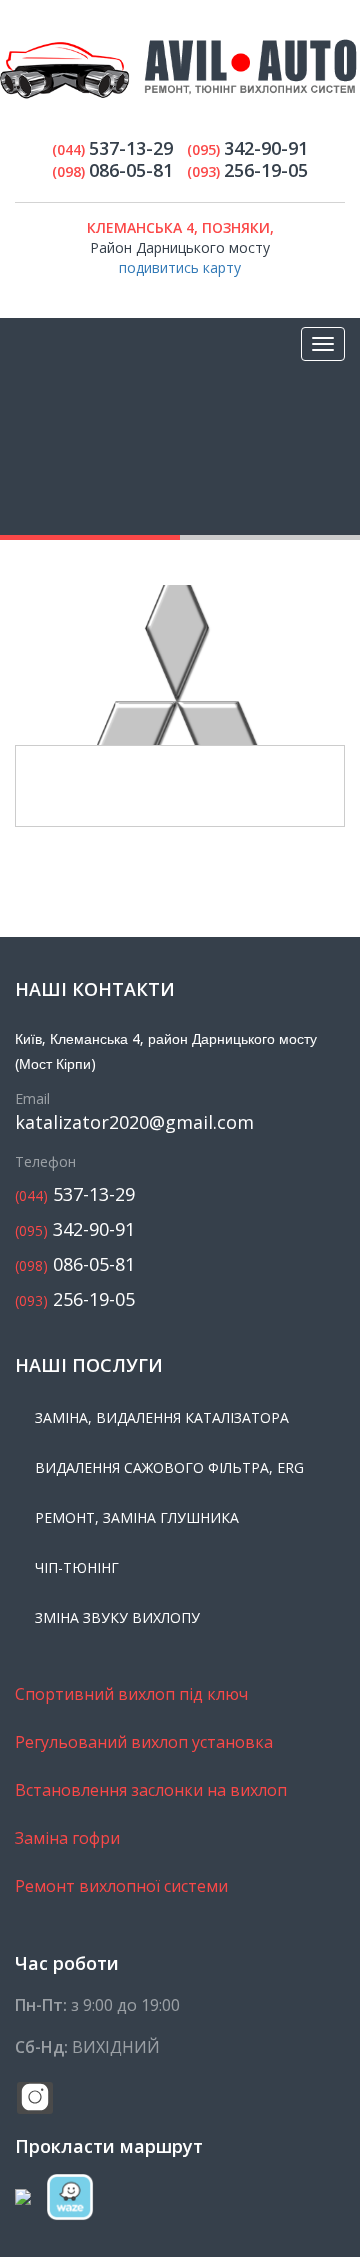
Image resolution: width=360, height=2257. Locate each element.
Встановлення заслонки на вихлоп (151, 1790)
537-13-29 (75, 1194)
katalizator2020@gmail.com (134, 1122)
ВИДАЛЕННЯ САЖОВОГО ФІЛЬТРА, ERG (169, 1467)
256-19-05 (75, 1299)
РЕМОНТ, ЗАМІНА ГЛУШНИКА (137, 1517)
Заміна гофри (67, 1838)
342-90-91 (75, 1229)
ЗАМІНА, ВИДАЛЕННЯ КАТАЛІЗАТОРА (162, 1417)
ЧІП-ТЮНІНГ (77, 1567)
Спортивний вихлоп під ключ (131, 1694)
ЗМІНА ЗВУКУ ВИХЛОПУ (117, 1617)
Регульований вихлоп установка (144, 1742)
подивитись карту (180, 267)
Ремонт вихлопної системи (121, 1886)
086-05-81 (75, 1264)
